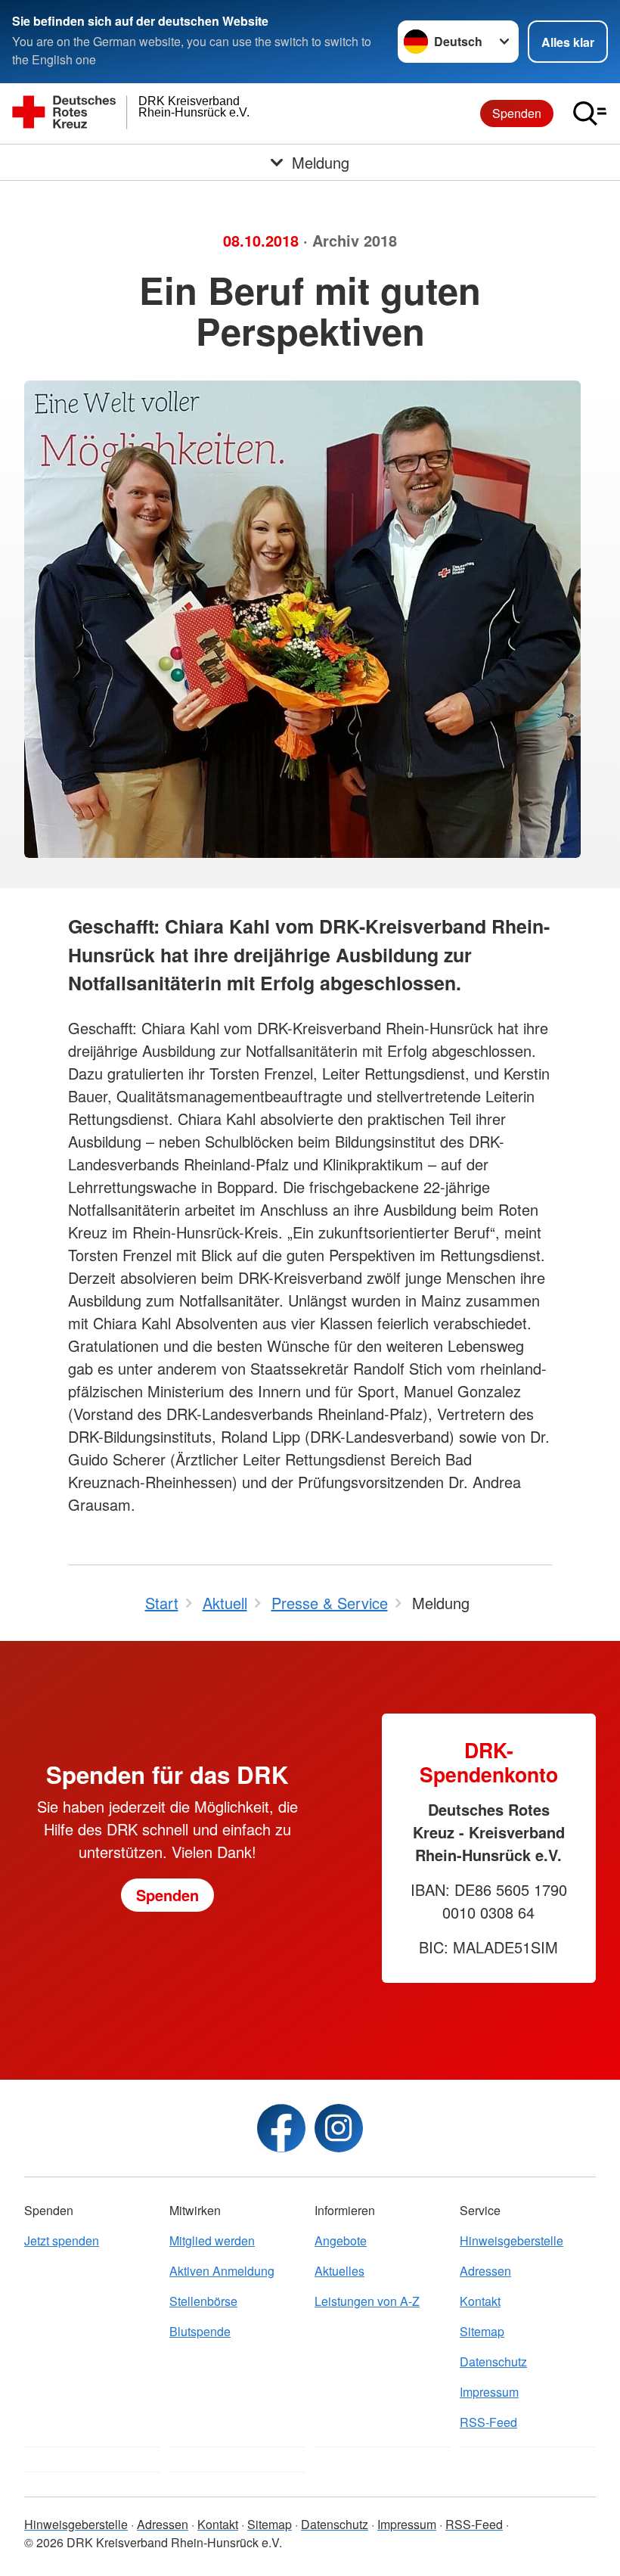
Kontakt (480, 2301)
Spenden (517, 113)
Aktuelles (339, 2271)
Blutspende (200, 2331)
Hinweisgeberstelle (511, 2240)
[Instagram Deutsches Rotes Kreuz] (339, 2128)
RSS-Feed (488, 2422)
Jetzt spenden (62, 2240)
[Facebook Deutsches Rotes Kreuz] (281, 2128)
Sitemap (482, 2331)
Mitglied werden (212, 2240)
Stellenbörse (203, 2301)
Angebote (341, 2240)
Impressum (489, 2392)
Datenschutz (493, 2362)
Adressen (485, 2271)
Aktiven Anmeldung (222, 2271)
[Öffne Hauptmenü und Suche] (590, 113)
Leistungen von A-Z (367, 2301)
